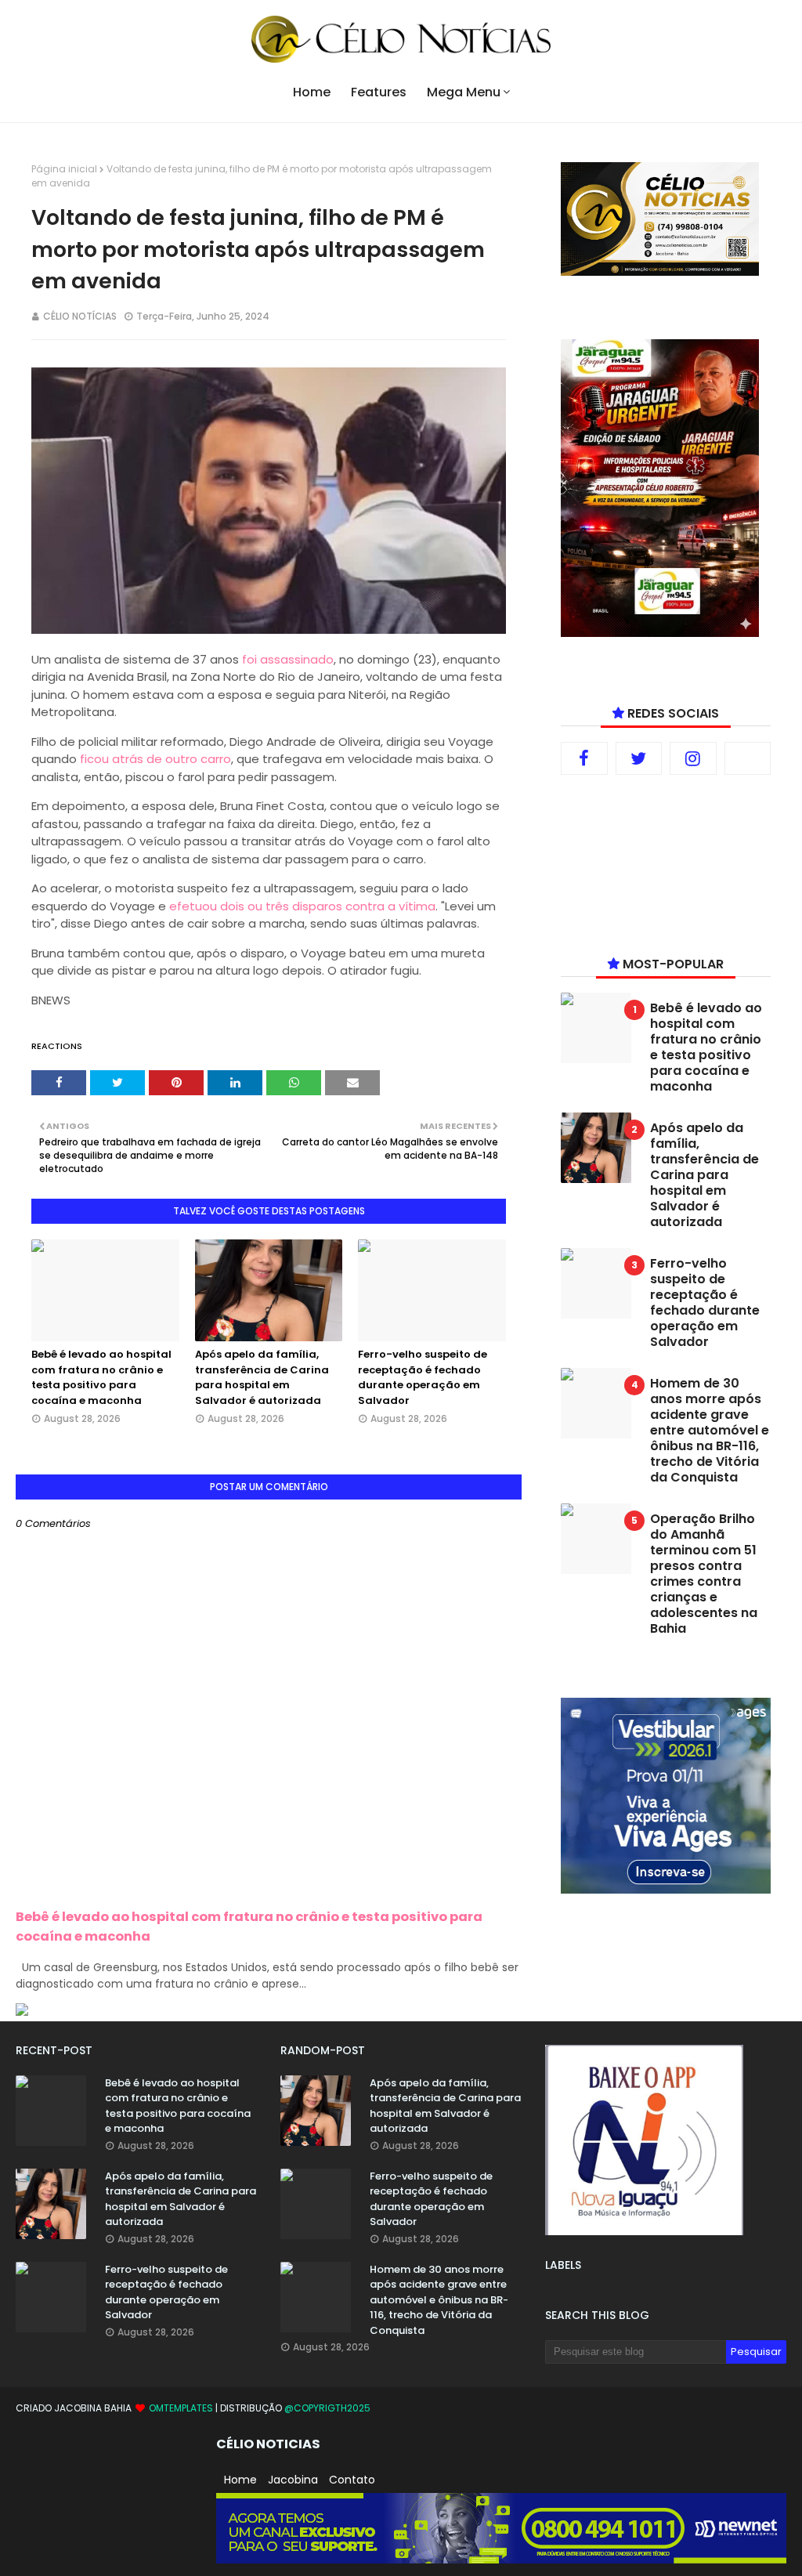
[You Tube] (748, 758)
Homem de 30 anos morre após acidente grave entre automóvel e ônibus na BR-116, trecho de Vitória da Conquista (710, 1431)
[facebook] (584, 758)
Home (240, 2480)
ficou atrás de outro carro (155, 759)
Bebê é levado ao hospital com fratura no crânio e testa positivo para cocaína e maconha (101, 1377)
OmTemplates (181, 2408)
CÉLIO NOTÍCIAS (80, 316)
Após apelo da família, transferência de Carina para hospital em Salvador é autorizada (262, 1377)
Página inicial (64, 169)
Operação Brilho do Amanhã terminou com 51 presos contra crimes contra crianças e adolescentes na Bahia (704, 1574)
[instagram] (693, 758)
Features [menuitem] (379, 92)
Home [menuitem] (312, 92)
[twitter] (639, 758)
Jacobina (293, 2480)
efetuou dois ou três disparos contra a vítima (302, 906)
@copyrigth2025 (327, 2408)
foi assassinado (288, 659)
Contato (352, 2480)
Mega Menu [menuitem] (464, 92)
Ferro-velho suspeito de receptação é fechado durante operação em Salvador (423, 1377)
